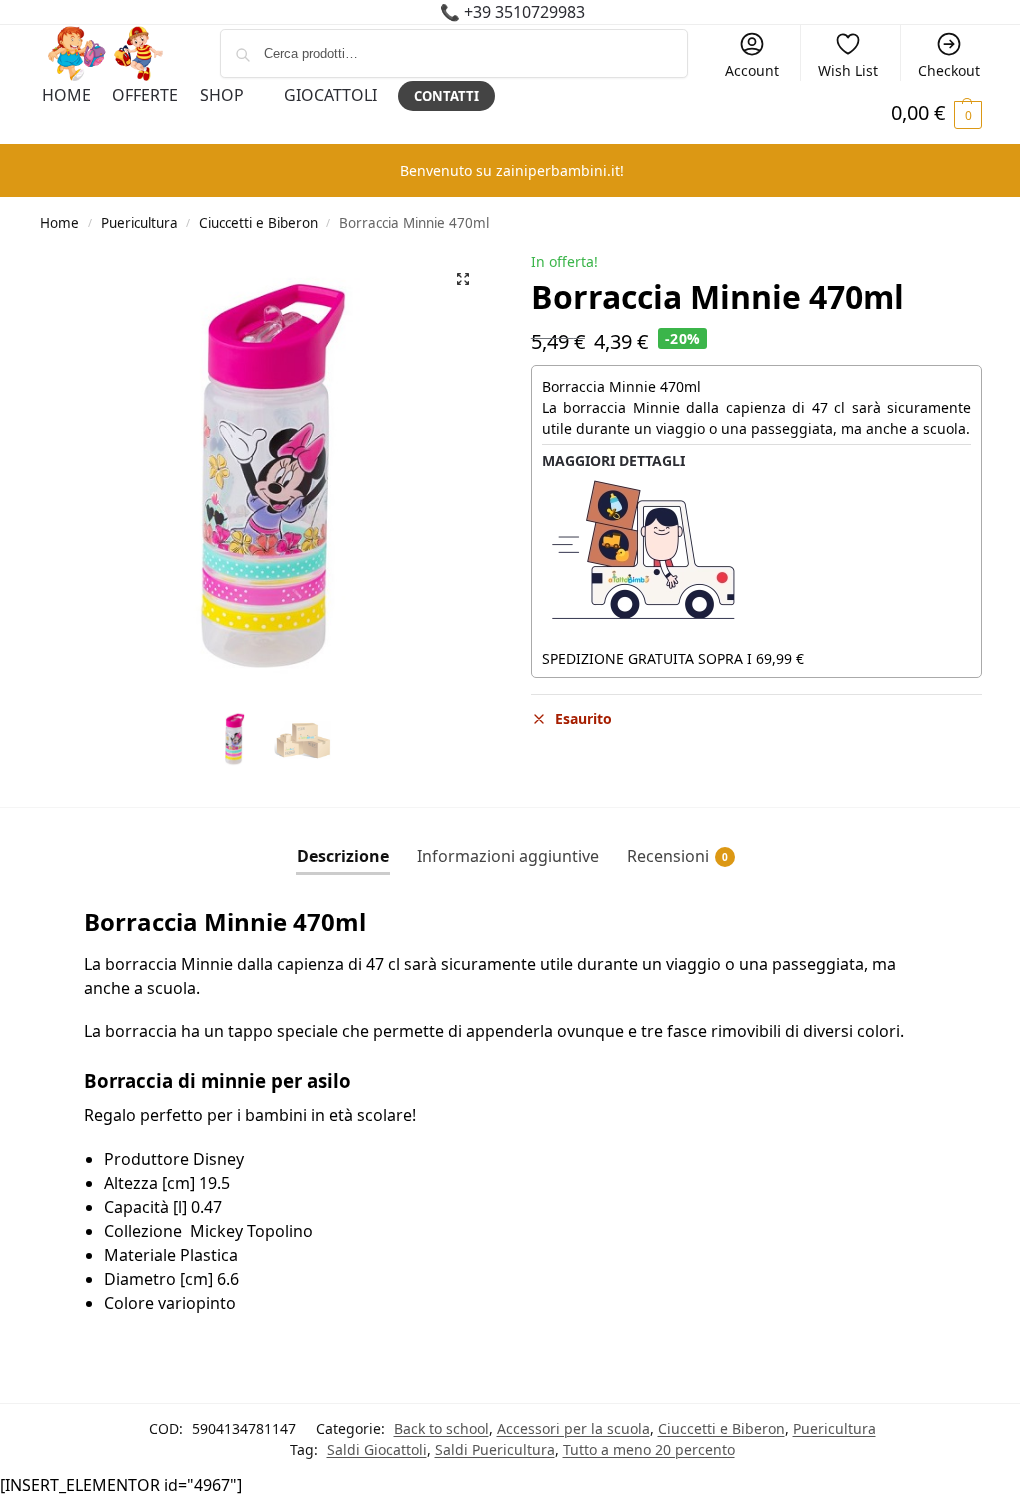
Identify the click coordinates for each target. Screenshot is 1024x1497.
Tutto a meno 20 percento (649, 1449)
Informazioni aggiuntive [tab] (508, 856)
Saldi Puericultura (495, 1449)
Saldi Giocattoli (377, 1449)
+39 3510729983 (524, 12)
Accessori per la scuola (573, 1428)
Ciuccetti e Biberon (258, 223)
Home (59, 223)
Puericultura (139, 223)
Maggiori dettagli (613, 460)
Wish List (848, 70)
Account (752, 70)
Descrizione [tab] (343, 856)
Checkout (949, 70)
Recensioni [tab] (677, 856)
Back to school (441, 1428)
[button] (463, 279)
